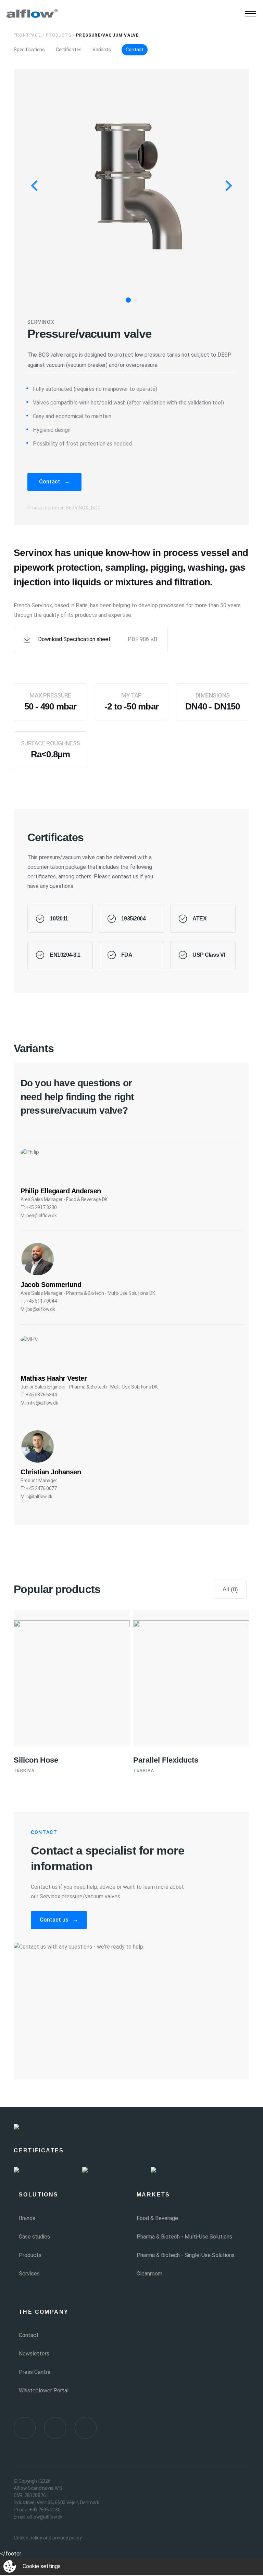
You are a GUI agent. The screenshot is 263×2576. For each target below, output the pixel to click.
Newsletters (34, 2354)
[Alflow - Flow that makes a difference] (32, 14)
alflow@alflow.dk (45, 2517)
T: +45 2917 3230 (39, 1207)
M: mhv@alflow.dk (39, 1403)
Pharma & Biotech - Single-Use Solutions (186, 2255)
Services (29, 2274)
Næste (184, 1423)
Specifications (29, 50)
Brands (27, 2218)
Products (30, 2255)
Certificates (69, 50)
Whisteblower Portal (44, 2391)
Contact (134, 50)
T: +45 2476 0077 (39, 1488)
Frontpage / (29, 35)
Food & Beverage (157, 2218)
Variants (102, 50)
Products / (60, 35)
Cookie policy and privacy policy (48, 2538)
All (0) (230, 1589)
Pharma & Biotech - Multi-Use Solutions (184, 2237)
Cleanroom (149, 2274)
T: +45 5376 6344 (39, 1395)
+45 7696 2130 (45, 2510)
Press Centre (35, 2372)
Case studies (34, 2237)
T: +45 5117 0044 (39, 1301)
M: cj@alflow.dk (36, 1497)
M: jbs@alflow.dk (38, 1309)
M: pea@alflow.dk (39, 1216)
